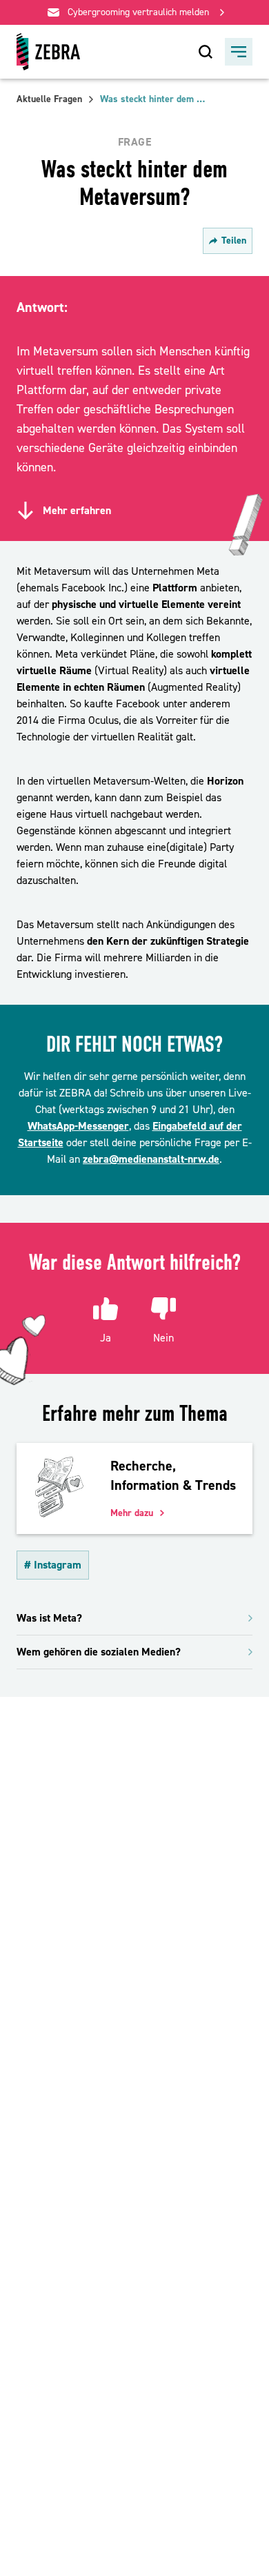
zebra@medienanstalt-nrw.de (151, 1159)
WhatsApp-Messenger (78, 1126)
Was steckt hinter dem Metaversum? (155, 99)
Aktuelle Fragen (49, 99)
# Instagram (53, 1565)
